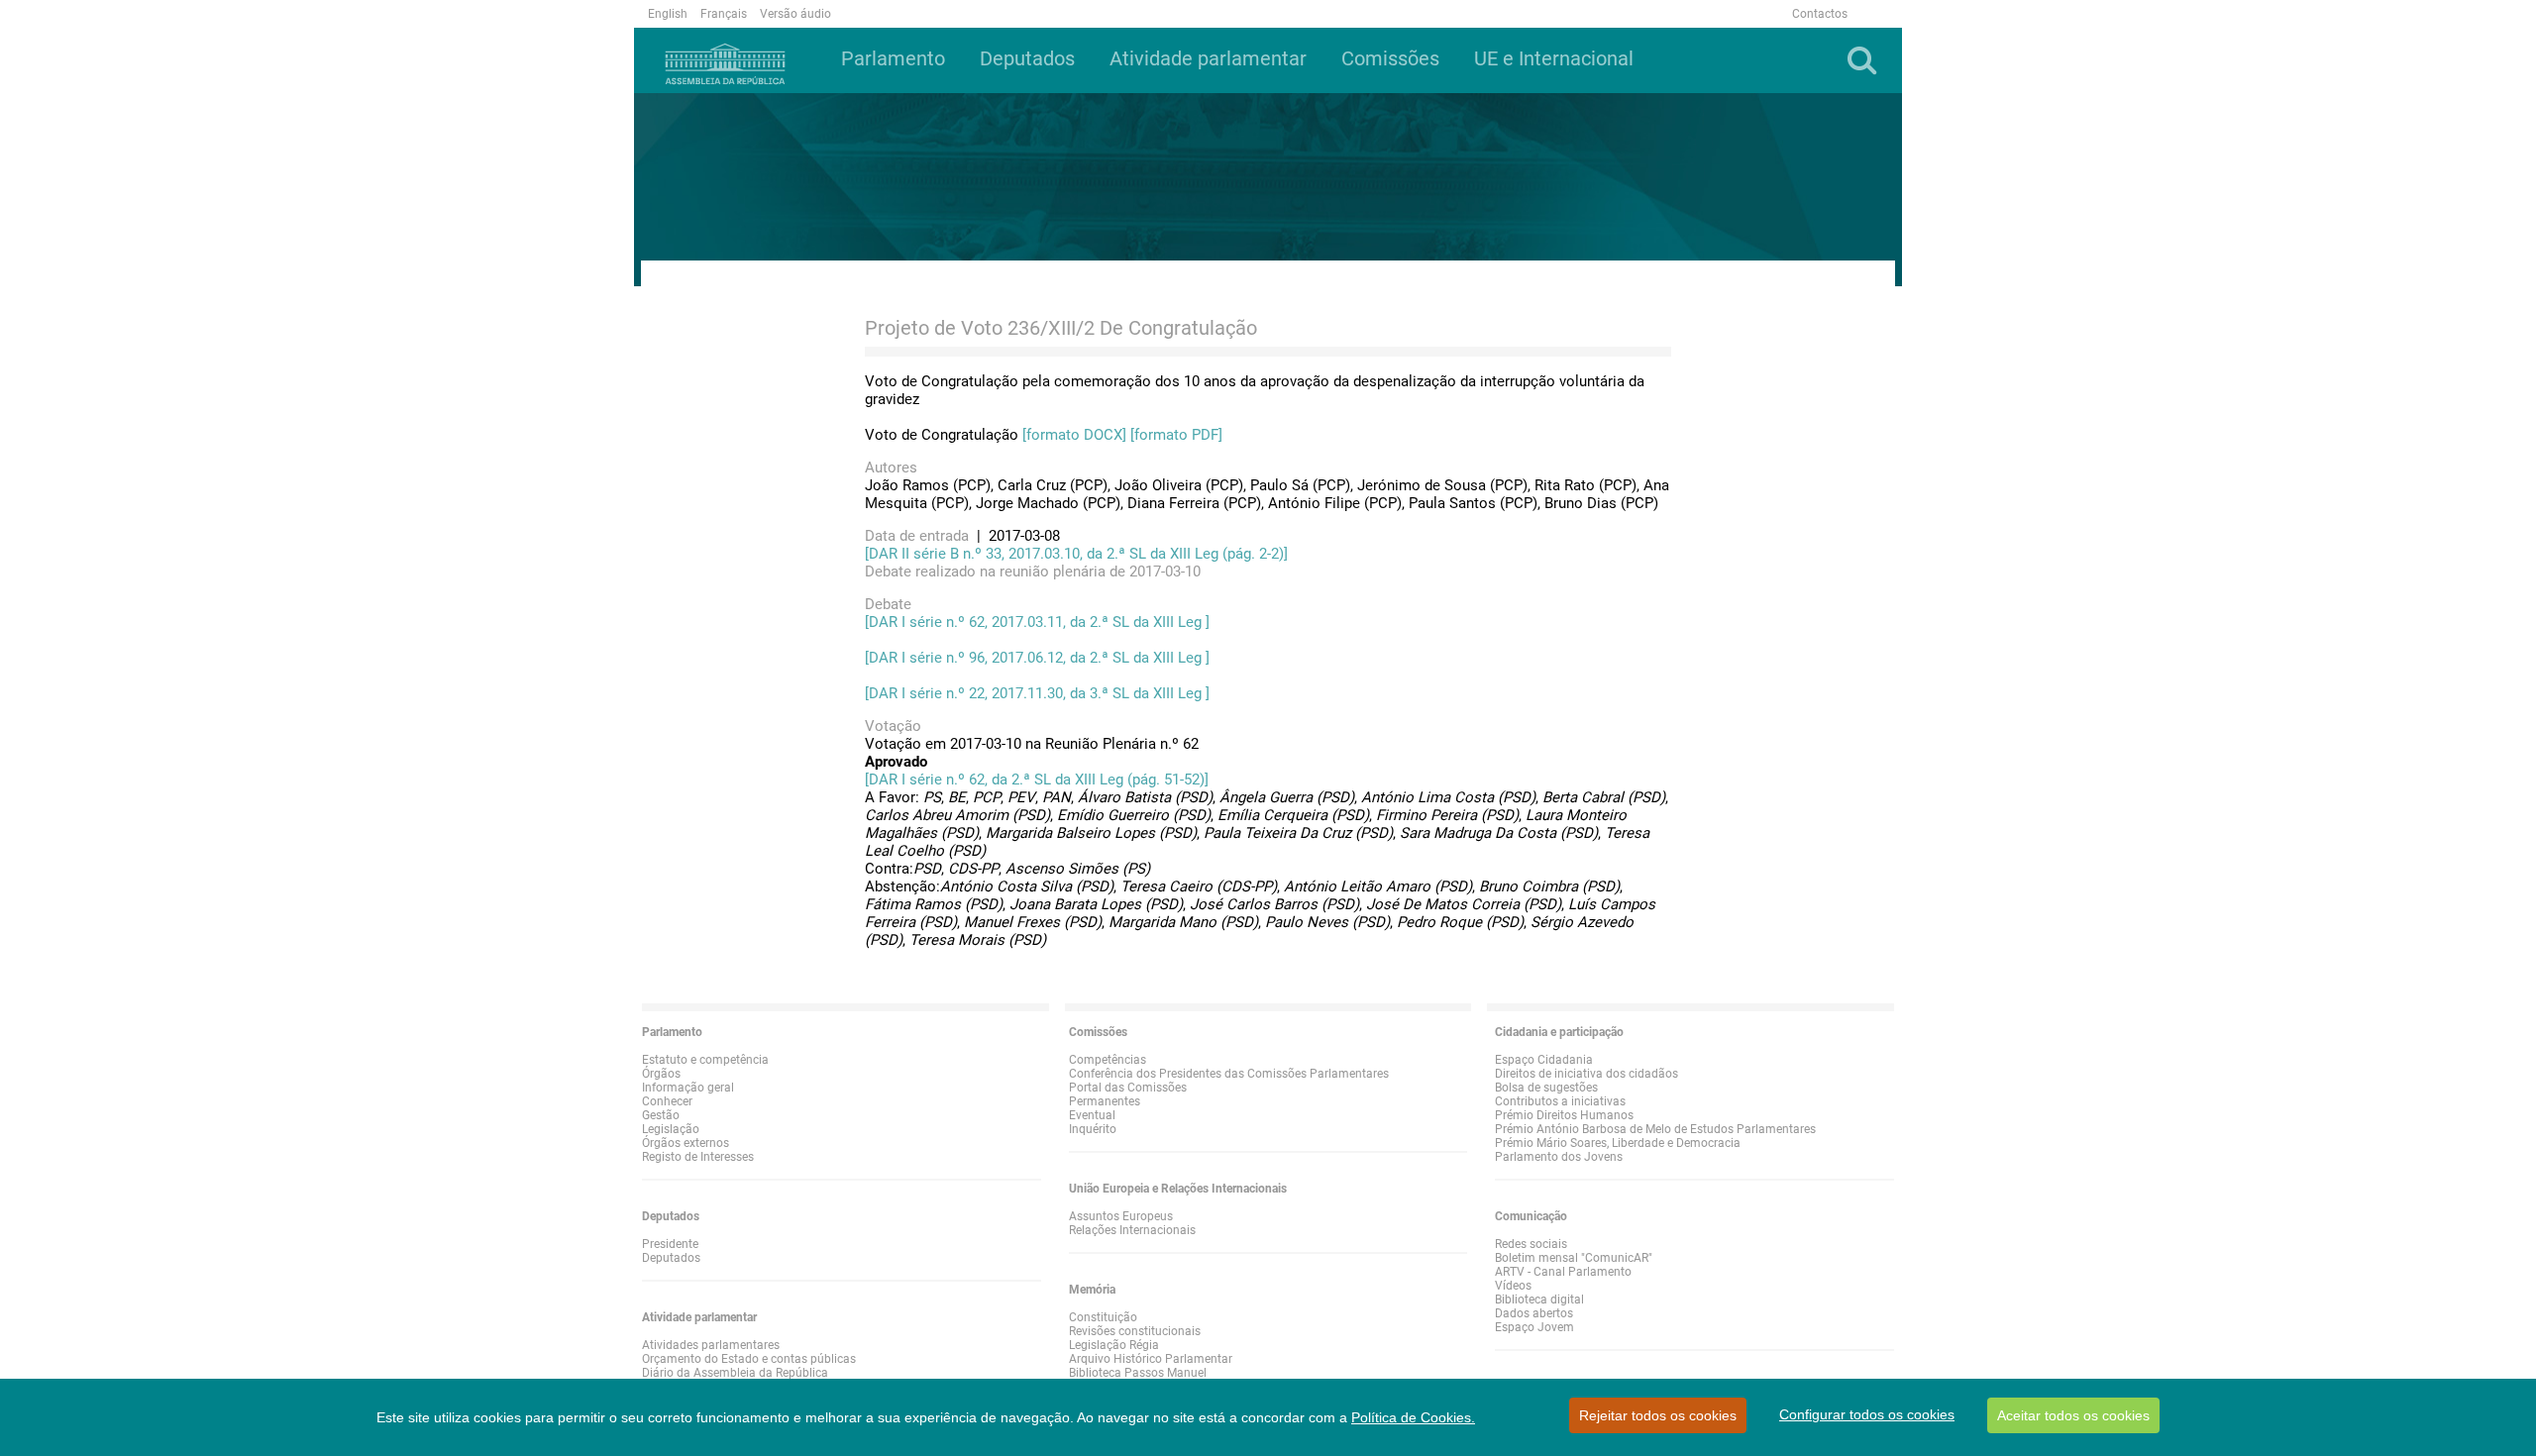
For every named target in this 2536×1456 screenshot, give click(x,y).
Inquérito (1093, 1129)
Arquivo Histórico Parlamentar (1151, 1359)
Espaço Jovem (1534, 1327)
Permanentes (1105, 1101)
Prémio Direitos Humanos (1564, 1115)
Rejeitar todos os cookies (1658, 1415)
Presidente (670, 1244)
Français (724, 14)
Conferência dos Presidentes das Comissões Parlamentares (1229, 1074)
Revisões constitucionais (1135, 1331)
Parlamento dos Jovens (1559, 1157)
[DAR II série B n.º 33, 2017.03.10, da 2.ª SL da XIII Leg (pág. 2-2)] (1076, 554)
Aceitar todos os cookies (2073, 1415)
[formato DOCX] (1074, 435)
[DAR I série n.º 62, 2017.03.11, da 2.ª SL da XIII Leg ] (1037, 622)
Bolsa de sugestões (1546, 1088)
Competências (1108, 1060)
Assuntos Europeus (1121, 1216)
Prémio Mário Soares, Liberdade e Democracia (1618, 1143)
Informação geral (688, 1088)
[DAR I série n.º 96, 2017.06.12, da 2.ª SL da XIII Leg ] (1037, 658)
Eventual (1092, 1115)
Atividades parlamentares (711, 1345)
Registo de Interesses (698, 1157)
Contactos (1820, 14)
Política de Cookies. (1413, 1417)
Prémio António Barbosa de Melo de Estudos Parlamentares (1655, 1129)
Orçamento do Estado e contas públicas (749, 1359)
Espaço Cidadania (1544, 1060)
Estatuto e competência (705, 1060)
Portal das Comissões (1128, 1088)
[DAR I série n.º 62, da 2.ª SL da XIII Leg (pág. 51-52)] (1037, 780)
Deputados (671, 1258)
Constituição (1103, 1317)
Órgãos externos (686, 1143)
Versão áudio (795, 14)
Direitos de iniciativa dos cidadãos (1586, 1074)
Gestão (661, 1115)
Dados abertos (1534, 1313)
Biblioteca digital (1539, 1300)
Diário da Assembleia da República (735, 1373)
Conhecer (667, 1101)
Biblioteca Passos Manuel (1138, 1373)
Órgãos (661, 1074)
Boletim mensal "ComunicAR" (1574, 1258)
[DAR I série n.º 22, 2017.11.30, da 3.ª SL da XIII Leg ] (1037, 693)
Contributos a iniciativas (1560, 1101)
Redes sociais (1531, 1244)
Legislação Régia (1114, 1345)
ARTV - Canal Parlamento (1563, 1272)
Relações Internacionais (1132, 1230)
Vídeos (1513, 1286)
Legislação (671, 1129)
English (668, 14)
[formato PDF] (1176, 435)
